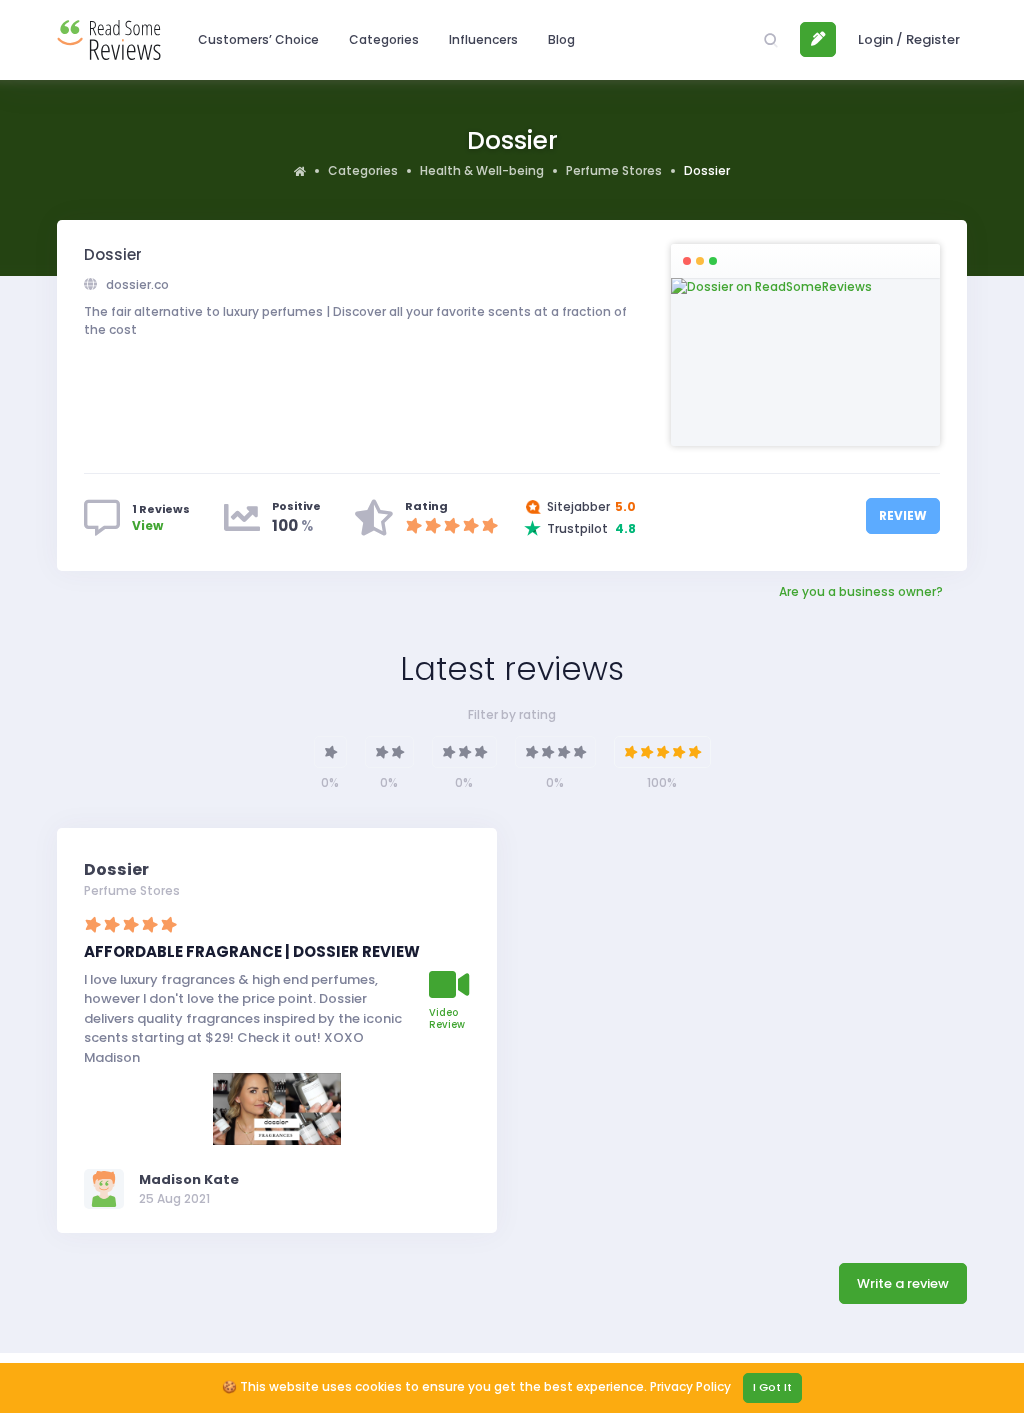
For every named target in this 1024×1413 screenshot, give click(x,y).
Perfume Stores (614, 170)
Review (903, 515)
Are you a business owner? (861, 591)
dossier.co (136, 284)
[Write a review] (818, 40)
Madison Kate (189, 1179)
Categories (363, 170)
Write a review (903, 1283)
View (147, 525)
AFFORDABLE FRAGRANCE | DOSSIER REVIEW (252, 951)
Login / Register (909, 39)
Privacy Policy (690, 1386)
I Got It (772, 1387)
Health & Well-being (482, 170)
